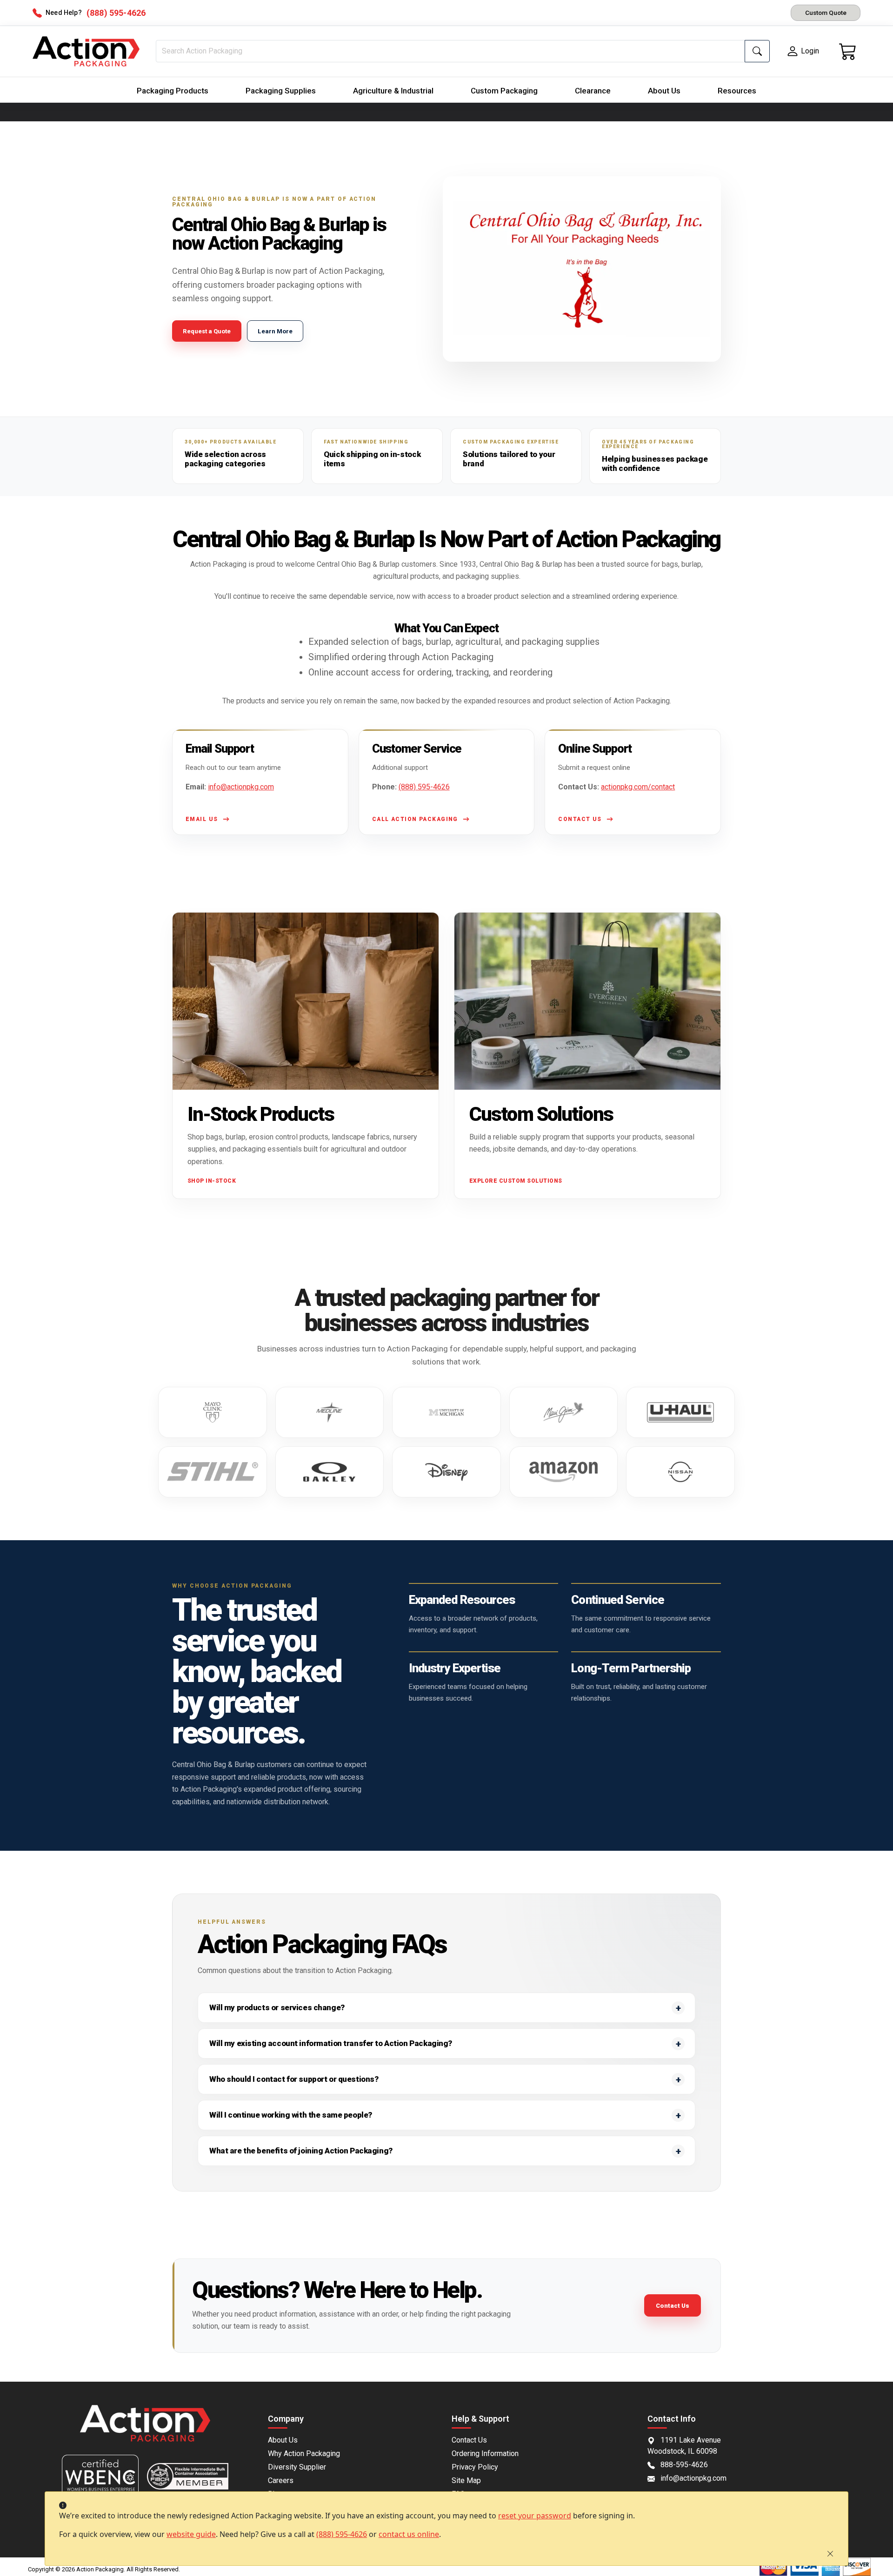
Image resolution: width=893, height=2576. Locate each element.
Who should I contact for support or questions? (294, 2079)
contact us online (409, 2534)
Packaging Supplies (281, 91)
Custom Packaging (504, 91)
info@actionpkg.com (241, 787)
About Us (664, 91)
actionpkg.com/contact (638, 787)
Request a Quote (207, 331)
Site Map (466, 2480)
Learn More (275, 331)
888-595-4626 (684, 2465)
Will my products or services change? (277, 2007)
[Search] (757, 51)
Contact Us (673, 2306)
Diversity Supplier (297, 2467)
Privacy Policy (475, 2467)
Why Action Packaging (304, 2453)
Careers (281, 2480)
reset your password (535, 2516)
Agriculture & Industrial (393, 91)
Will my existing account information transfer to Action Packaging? (331, 2043)
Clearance (593, 91)
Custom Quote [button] (826, 13)
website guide (191, 2534)
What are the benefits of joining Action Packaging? (301, 2151)
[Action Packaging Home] (145, 2430)
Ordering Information (485, 2453)
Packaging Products (173, 91)
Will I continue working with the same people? (291, 2115)
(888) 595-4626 (342, 2534)
